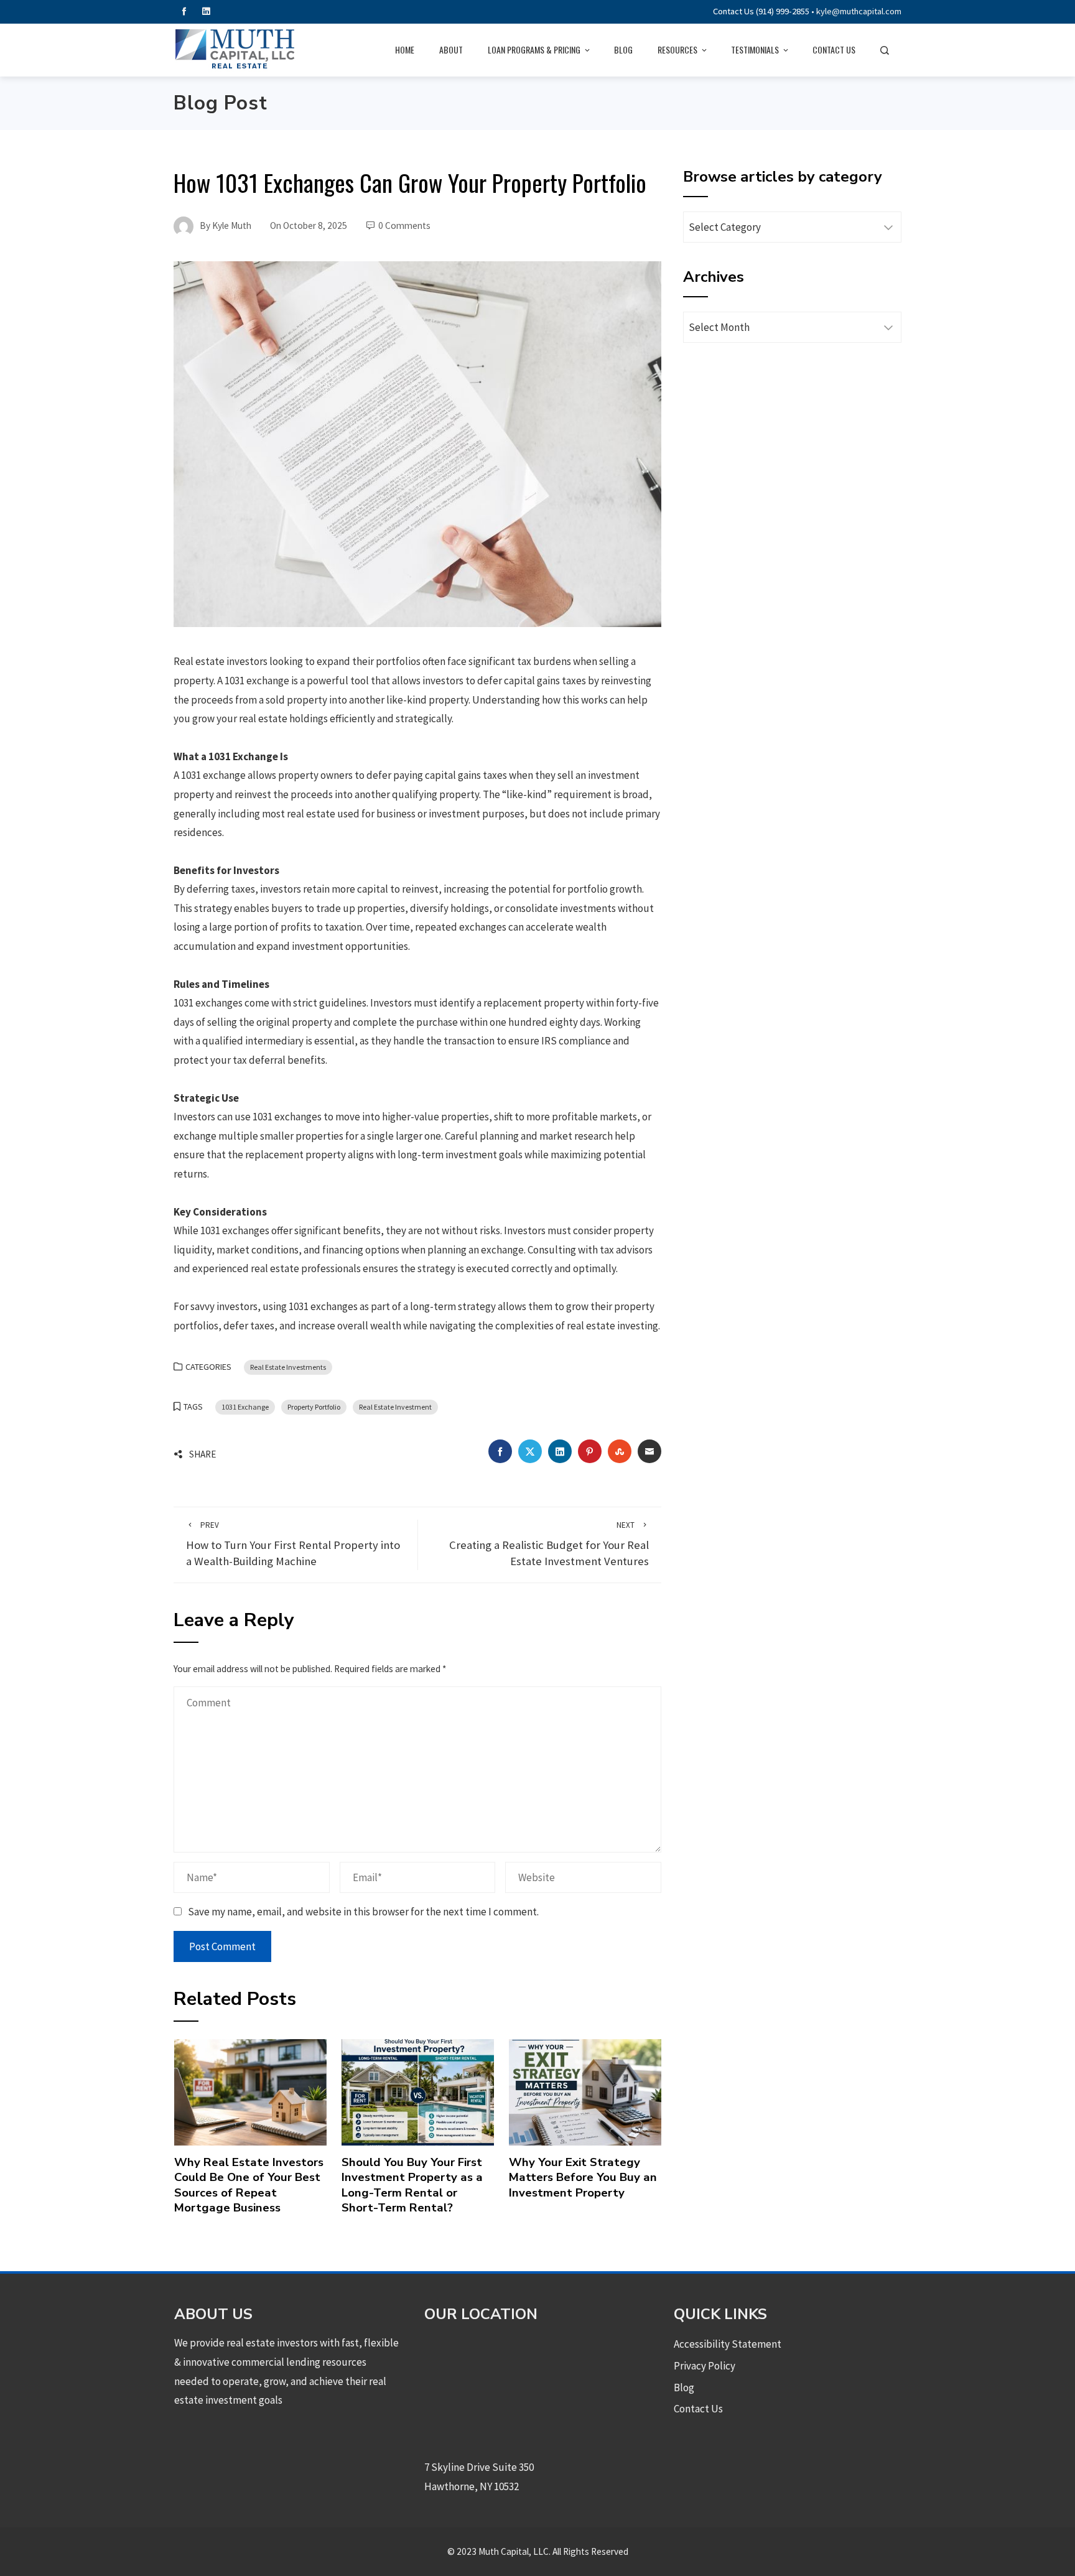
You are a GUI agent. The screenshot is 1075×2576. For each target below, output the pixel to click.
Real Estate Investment (395, 1407)
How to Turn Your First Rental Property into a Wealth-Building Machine (293, 1544)
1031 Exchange (245, 1407)
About (451, 49)
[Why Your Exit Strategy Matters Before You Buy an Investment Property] (585, 2091)
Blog (623, 49)
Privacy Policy (705, 2366)
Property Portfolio (314, 1407)
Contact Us (834, 49)
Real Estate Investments (288, 1367)
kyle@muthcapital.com (859, 11)
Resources (677, 49)
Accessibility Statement (728, 2344)
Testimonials (755, 49)
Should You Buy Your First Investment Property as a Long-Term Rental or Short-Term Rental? (412, 2185)
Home (405, 49)
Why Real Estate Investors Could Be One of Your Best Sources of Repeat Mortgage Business (249, 2185)
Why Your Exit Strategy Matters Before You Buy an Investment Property (583, 2178)
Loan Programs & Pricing (534, 49)
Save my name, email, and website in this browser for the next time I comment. (363, 1912)
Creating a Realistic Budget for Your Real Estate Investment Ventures (549, 1544)
